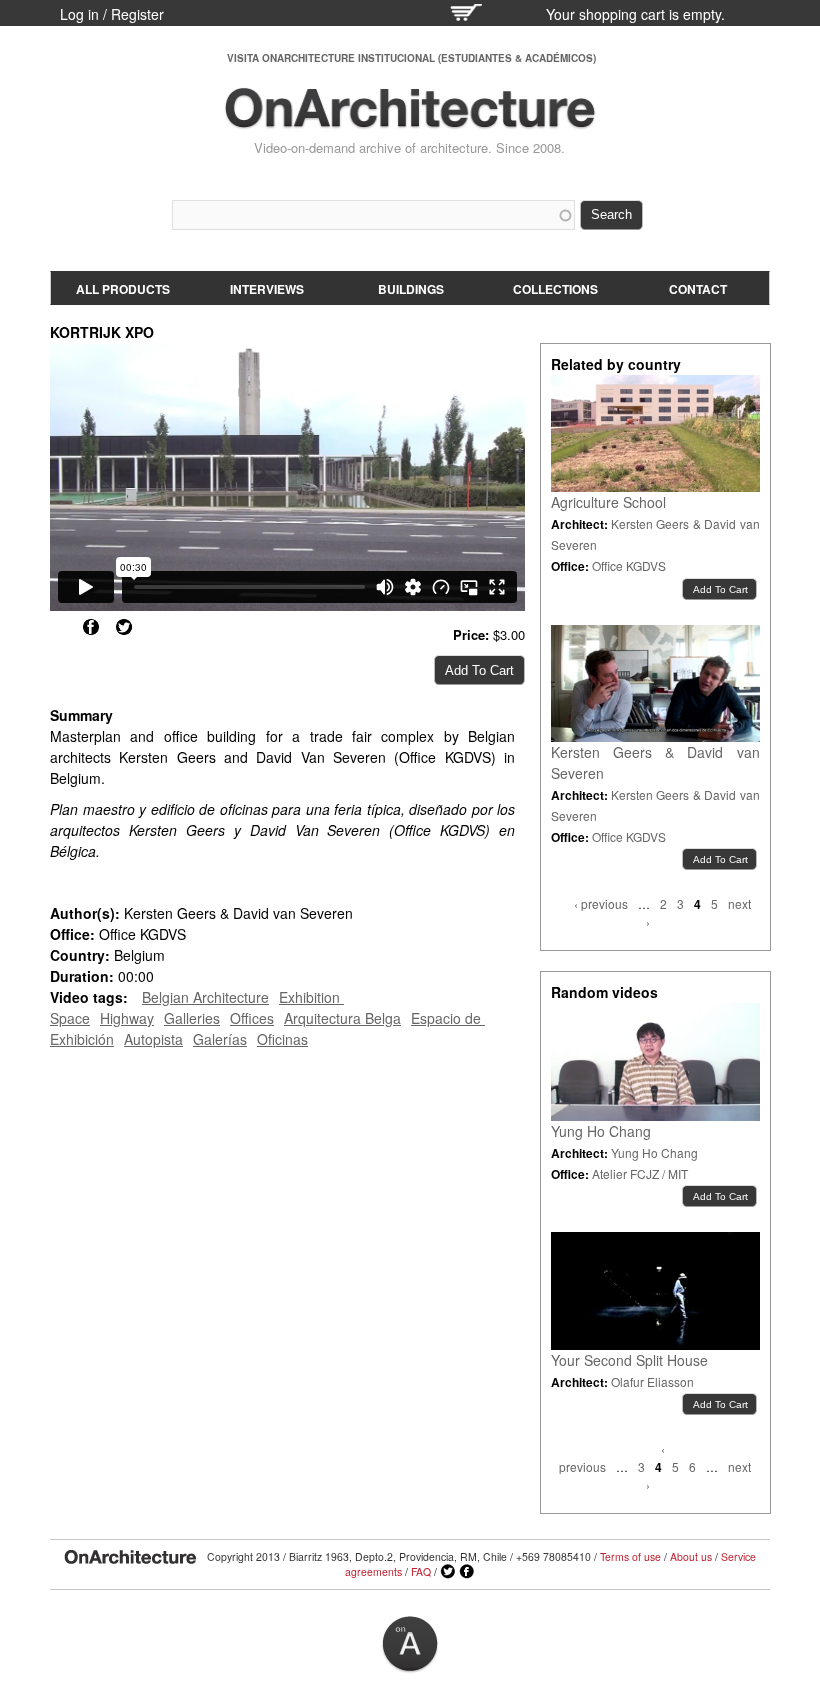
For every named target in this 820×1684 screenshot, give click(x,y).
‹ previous (601, 903)
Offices (252, 1018)
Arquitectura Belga (342, 1018)
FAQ (421, 1571)
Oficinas (282, 1039)
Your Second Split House (629, 1360)
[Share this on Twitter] (124, 627)
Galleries (192, 1018)
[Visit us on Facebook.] (467, 1572)
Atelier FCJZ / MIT (640, 1173)
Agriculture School (608, 502)
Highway (127, 1018)
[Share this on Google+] (58, 627)
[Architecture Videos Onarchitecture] (410, 120)
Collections (555, 289)
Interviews (267, 289)
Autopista (153, 1039)
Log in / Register (112, 14)
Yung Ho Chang (601, 1131)
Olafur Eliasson (652, 1381)
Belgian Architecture (205, 997)
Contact (698, 289)
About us (691, 1556)
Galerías (220, 1039)
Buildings (411, 289)
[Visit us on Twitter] (448, 1572)
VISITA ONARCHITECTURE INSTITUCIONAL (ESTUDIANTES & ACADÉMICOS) (411, 58)
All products (123, 289)
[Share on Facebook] (91, 627)
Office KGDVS (629, 565)
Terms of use (630, 1556)
